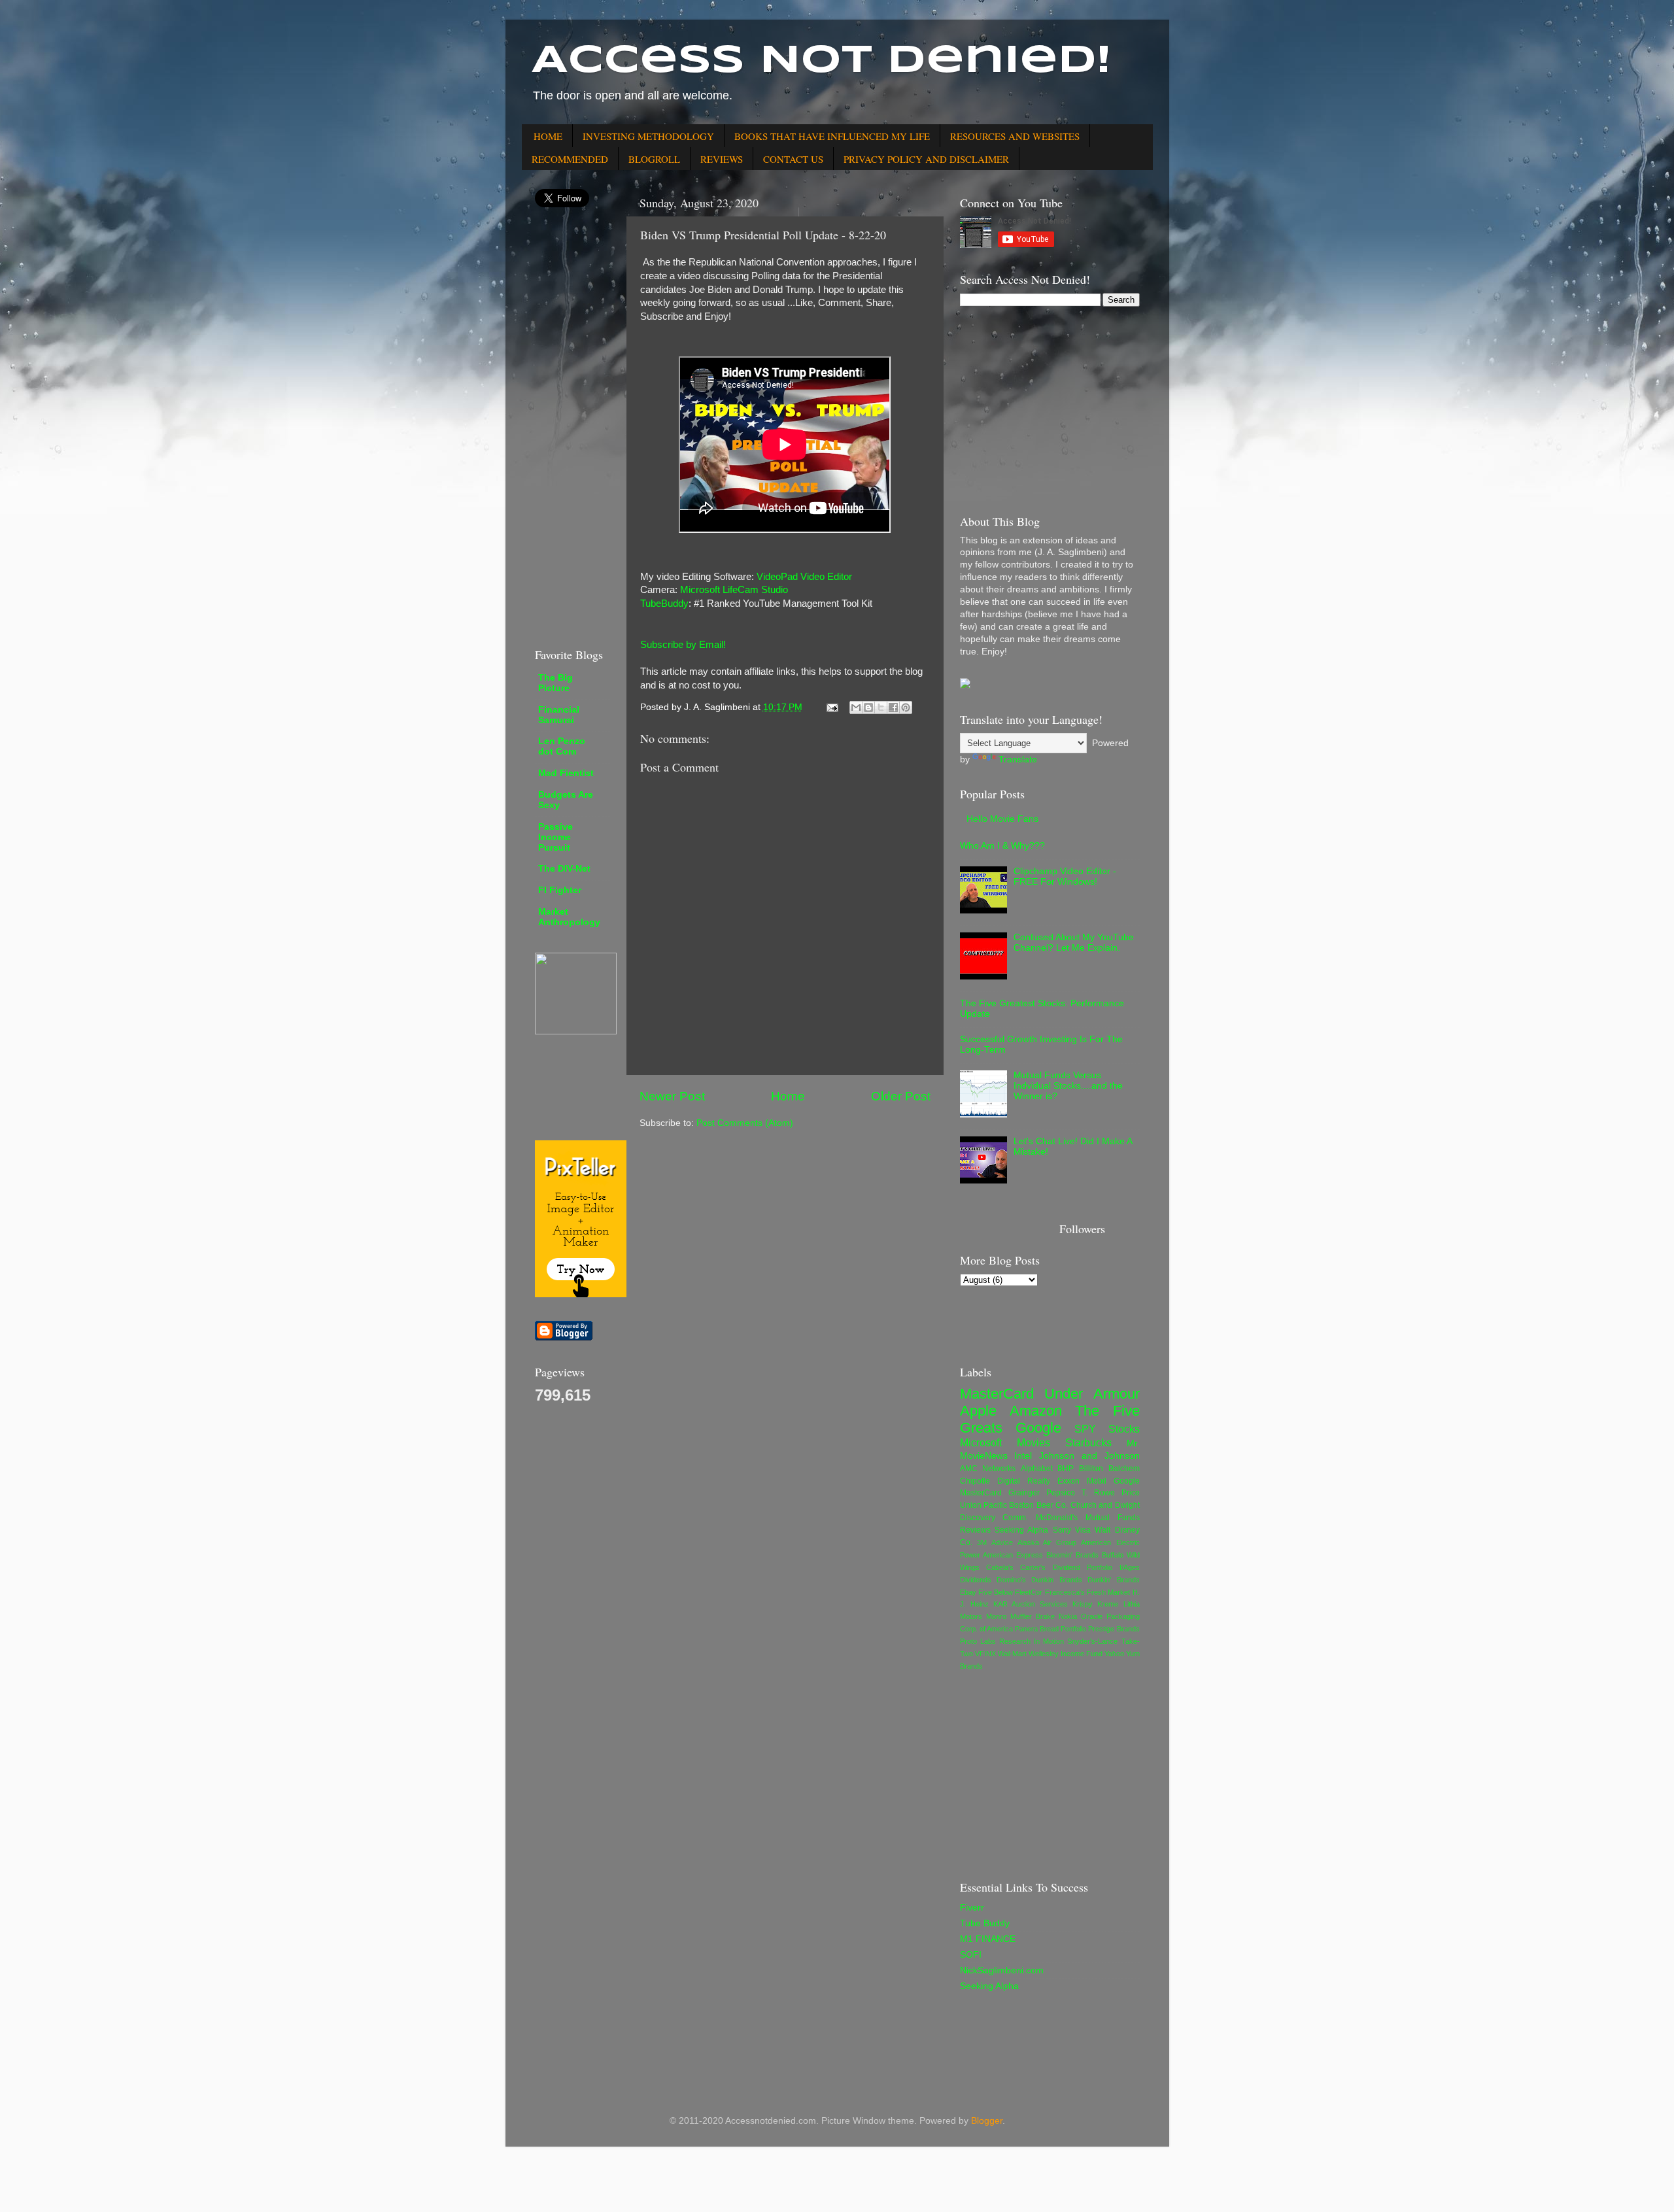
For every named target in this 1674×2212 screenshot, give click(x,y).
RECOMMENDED (570, 159)
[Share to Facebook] (893, 707)
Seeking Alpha (1021, 1530)
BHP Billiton (1080, 1469)
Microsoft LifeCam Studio (734, 590)
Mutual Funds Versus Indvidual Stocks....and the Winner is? (1068, 1086)
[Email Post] (832, 707)
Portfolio (1073, 1629)
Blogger (987, 2121)
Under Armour (1092, 1394)
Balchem (1124, 1469)
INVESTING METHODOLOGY (648, 136)
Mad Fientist (566, 773)
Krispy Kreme (1095, 1604)
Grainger (1024, 1493)
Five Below (996, 1592)
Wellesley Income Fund (1066, 1654)
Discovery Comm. (994, 1518)
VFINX (985, 1654)
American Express (1013, 1555)
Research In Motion (1032, 1641)
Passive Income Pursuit (555, 837)
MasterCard (997, 1394)
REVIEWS (722, 159)
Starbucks (1088, 1442)
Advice (1002, 1542)
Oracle (1092, 1616)
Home (788, 1096)
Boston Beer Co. (1038, 1505)
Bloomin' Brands (1072, 1555)
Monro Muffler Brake (1020, 1616)
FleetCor (1029, 1592)
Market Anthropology (569, 917)
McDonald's (1057, 1518)
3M (982, 1542)
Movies (1033, 1442)
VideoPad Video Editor (804, 577)
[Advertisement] (574, 427)
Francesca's (1065, 1592)
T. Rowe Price (1111, 1493)
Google (1038, 1428)
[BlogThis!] (868, 707)
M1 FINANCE (988, 1939)
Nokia (1068, 1616)
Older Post (901, 1096)
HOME (548, 136)
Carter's (1033, 1567)
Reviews (975, 1530)
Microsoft (981, 1442)
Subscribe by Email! (683, 645)
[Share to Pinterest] (906, 707)
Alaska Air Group (1047, 1542)
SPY (1085, 1429)
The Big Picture (555, 683)
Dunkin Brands (1056, 1580)
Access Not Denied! (821, 61)
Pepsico (1061, 1493)
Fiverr (972, 1908)
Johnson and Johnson (1089, 1456)
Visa (1083, 1530)
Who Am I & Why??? (1002, 846)
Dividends (976, 1580)
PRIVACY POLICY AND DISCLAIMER (926, 159)
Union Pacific (983, 1505)
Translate (1018, 759)
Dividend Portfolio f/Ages (1096, 1567)
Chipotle (975, 1481)
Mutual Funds (1113, 1518)
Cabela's (1000, 1567)
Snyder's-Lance (1092, 1641)
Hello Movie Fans (1002, 819)
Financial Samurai (559, 715)
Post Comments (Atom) (745, 1123)
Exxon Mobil (1082, 1481)
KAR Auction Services (1031, 1604)
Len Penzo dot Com (562, 746)
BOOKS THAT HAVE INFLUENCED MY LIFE (832, 136)
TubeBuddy (664, 604)
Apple (978, 1411)
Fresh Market (1108, 1592)
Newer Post (672, 1096)
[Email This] (856, 707)
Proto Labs (978, 1641)
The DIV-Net (564, 869)
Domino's (1011, 1580)
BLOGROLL (654, 159)
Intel (1023, 1456)
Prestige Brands (1114, 1629)
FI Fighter (560, 890)
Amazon (1036, 1411)
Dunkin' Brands (1113, 1580)
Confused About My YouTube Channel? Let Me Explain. (1074, 943)
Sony (1062, 1530)
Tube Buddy (985, 1923)
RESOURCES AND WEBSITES (1015, 136)
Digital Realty (1024, 1481)
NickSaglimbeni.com (1002, 1970)
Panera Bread (1037, 1629)
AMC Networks (988, 1469)
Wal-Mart (1012, 1654)
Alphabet (1037, 1469)
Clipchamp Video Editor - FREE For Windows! (1065, 876)
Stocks (1124, 1429)
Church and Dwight (1105, 1505)
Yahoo (1114, 1654)
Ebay (968, 1592)
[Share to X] (881, 707)
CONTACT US (793, 159)
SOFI (971, 1955)
